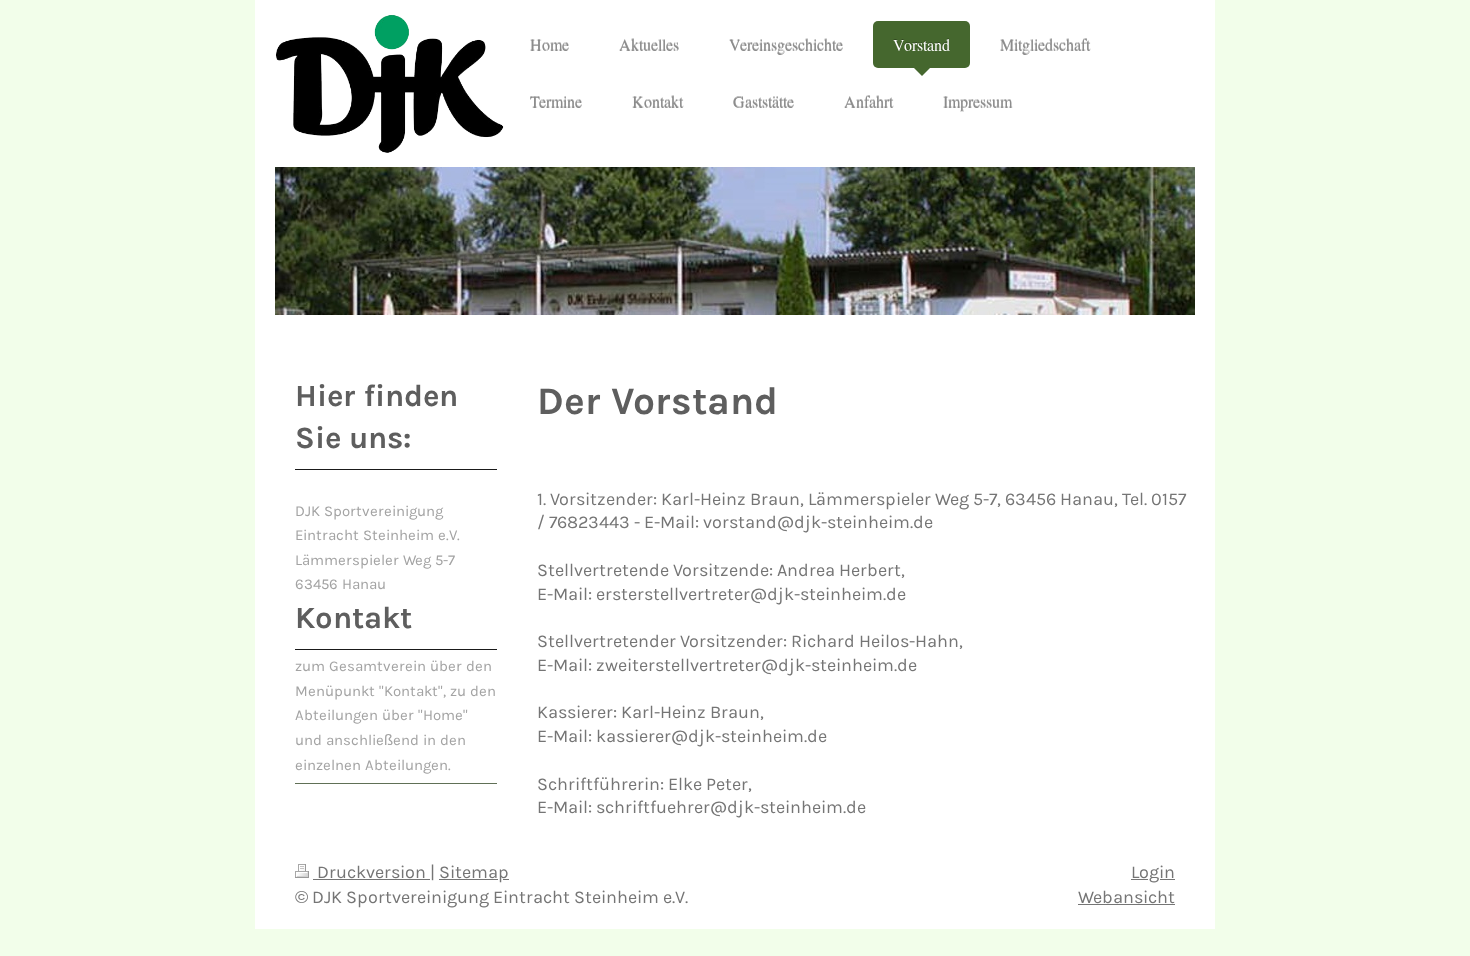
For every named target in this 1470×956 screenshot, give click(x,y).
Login (1153, 872)
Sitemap (474, 872)
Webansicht (1126, 897)
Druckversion (371, 872)
